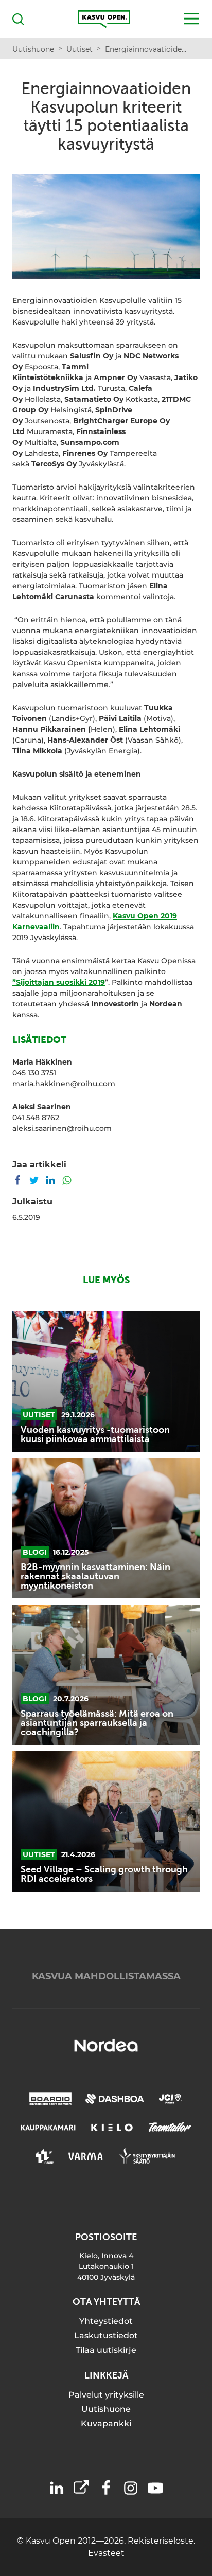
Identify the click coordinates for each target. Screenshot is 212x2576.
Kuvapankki (106, 2424)
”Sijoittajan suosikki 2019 (59, 982)
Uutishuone (106, 2409)
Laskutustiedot (106, 2336)
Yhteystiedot (106, 2321)
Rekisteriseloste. (161, 2541)
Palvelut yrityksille (106, 2395)
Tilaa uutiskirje (106, 2350)
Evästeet (106, 2553)
